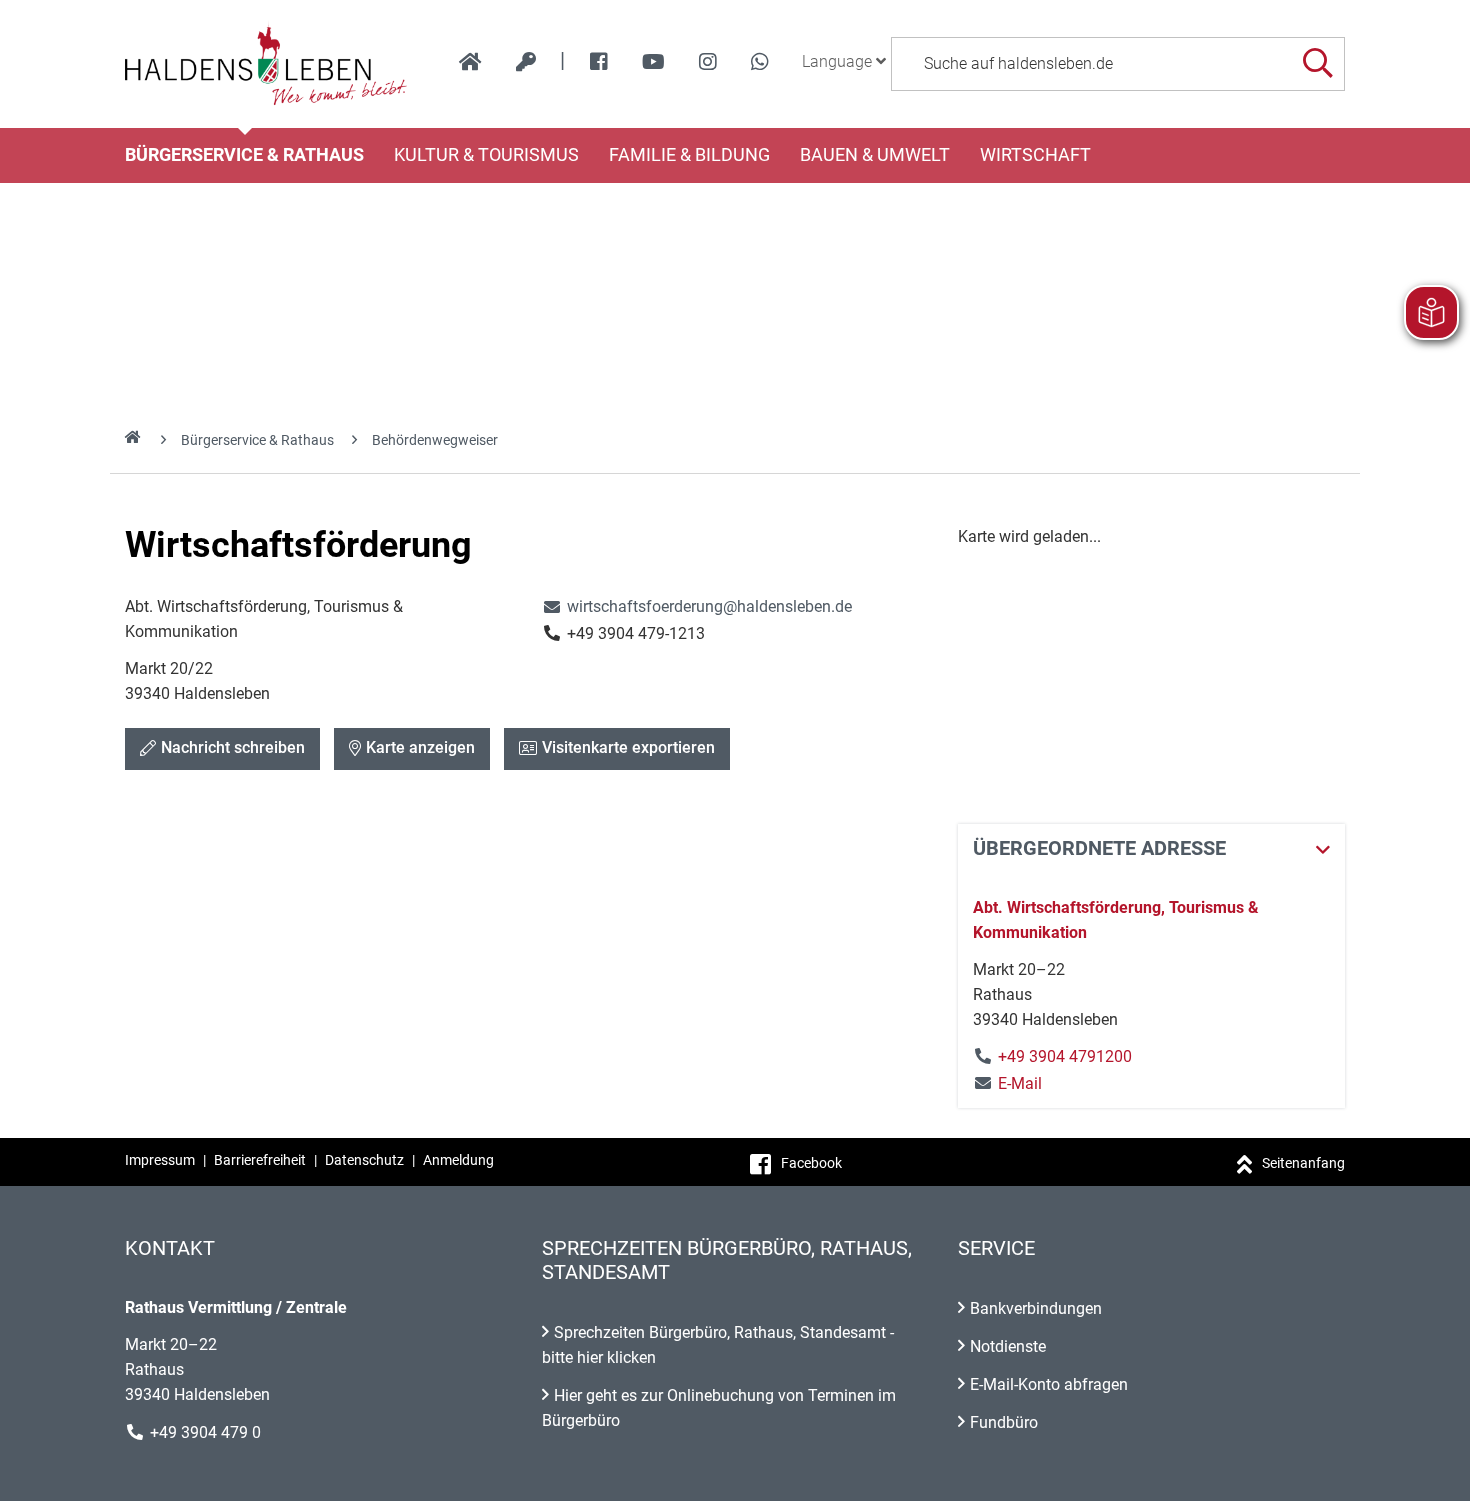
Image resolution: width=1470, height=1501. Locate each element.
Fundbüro (1004, 1422)
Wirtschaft (1035, 155)
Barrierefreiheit (260, 1160)
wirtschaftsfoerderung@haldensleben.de (697, 606)
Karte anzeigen (420, 747)
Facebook (811, 1163)
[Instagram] (708, 62)
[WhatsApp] (760, 62)
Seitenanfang (1303, 1163)
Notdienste (1008, 1346)
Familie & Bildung (689, 155)
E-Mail (1007, 1083)
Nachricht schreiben (233, 747)
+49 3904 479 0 (205, 1432)
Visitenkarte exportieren (628, 747)
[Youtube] (653, 62)
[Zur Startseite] (266, 64)
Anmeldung (458, 1160)
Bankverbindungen (1036, 1308)
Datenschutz (364, 1160)
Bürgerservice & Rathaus (244, 155)
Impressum (160, 1160)
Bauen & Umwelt (875, 155)
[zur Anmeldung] (526, 62)
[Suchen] (1317, 63)
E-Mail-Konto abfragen (1049, 1384)
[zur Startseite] (470, 62)
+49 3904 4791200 (1065, 1056)
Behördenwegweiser (435, 440)
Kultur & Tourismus (486, 155)
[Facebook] (599, 62)
